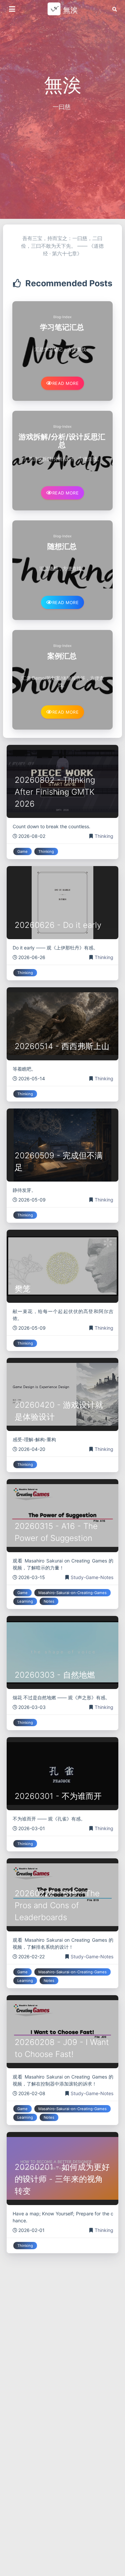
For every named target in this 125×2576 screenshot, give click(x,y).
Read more (66, 383)
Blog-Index (62, 317)
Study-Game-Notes (92, 1577)
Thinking (104, 836)
